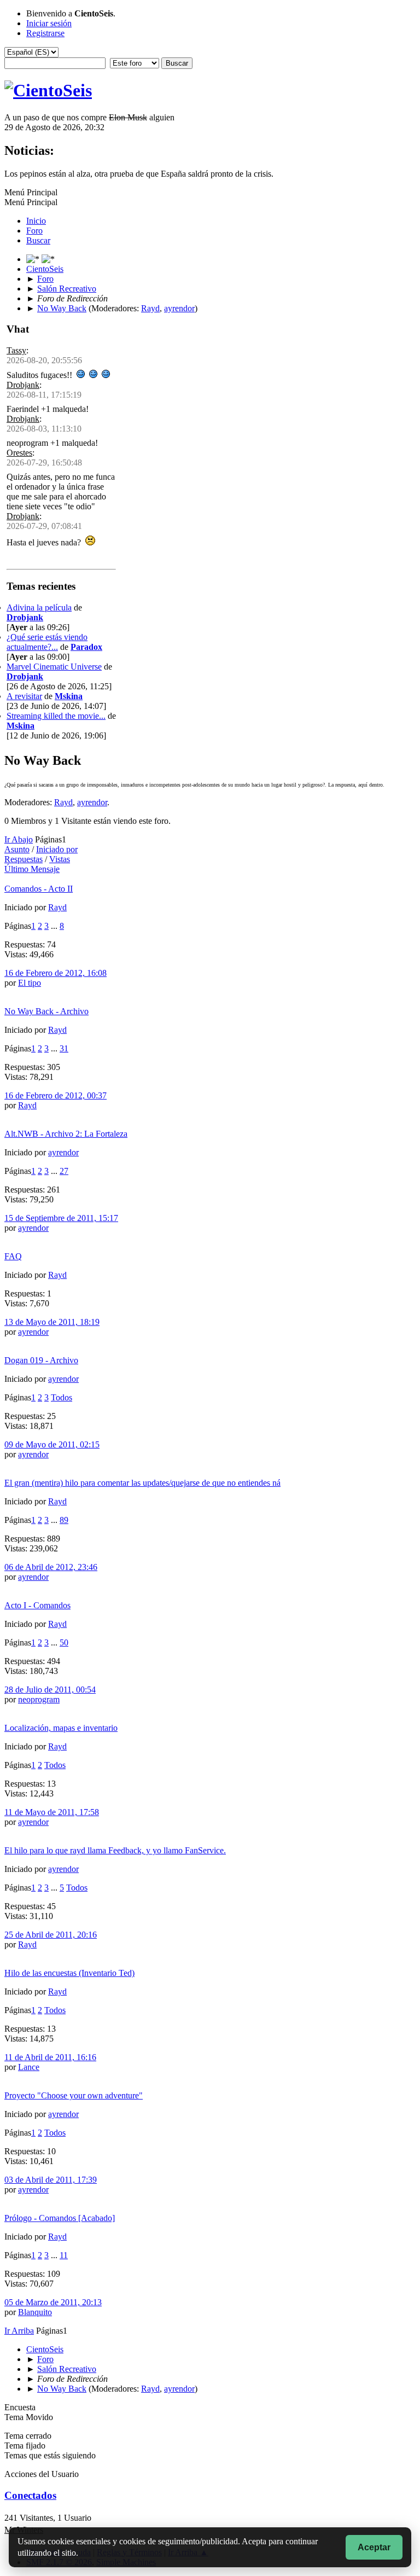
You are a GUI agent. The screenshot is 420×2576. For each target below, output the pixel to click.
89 (64, 1520)
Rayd (150, 308)
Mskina (69, 696)
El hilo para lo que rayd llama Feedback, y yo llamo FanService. (115, 1850)
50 (64, 1642)
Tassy (16, 350)
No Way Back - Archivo (46, 1011)
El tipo (30, 983)
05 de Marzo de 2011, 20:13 (53, 2302)
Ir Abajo (19, 839)
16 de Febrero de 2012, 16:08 (56, 973)
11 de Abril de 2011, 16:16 (50, 2057)
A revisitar (24, 696)
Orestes (19, 453)
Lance (29, 2067)
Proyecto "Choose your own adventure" (74, 2095)
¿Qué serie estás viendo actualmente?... (47, 642)
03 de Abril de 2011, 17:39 (51, 2180)
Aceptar (374, 2547)
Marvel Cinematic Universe (54, 667)
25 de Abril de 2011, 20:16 (51, 1935)
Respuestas (24, 859)
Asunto (17, 849)
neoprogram (39, 1699)
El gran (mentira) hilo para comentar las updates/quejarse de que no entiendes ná (142, 1483)
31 (64, 1048)
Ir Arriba (19, 2331)
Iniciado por (57, 849)
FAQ (13, 1256)
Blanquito (35, 2312)
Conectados (30, 2495)
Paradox (86, 647)
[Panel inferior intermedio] (48, 259)
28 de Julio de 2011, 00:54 (50, 1690)
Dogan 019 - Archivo (41, 1360)
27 (64, 1171)
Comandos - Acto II (39, 889)
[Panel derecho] (34, 259)
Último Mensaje (32, 869)
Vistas (60, 859)
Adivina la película (39, 607)
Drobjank (23, 385)
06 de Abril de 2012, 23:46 (51, 1567)
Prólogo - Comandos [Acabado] (60, 2218)
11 (64, 2255)
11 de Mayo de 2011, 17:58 (52, 1812)
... (55, 926)
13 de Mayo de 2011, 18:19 (52, 1322)
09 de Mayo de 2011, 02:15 (52, 1444)
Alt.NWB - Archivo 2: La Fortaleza (66, 1134)
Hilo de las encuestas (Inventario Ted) (69, 1973)
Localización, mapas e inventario (61, 1728)
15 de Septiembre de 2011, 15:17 (61, 1218)
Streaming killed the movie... (56, 716)
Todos (62, 1397)
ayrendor (179, 308)
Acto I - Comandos (37, 1605)
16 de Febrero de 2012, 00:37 (56, 1095)
